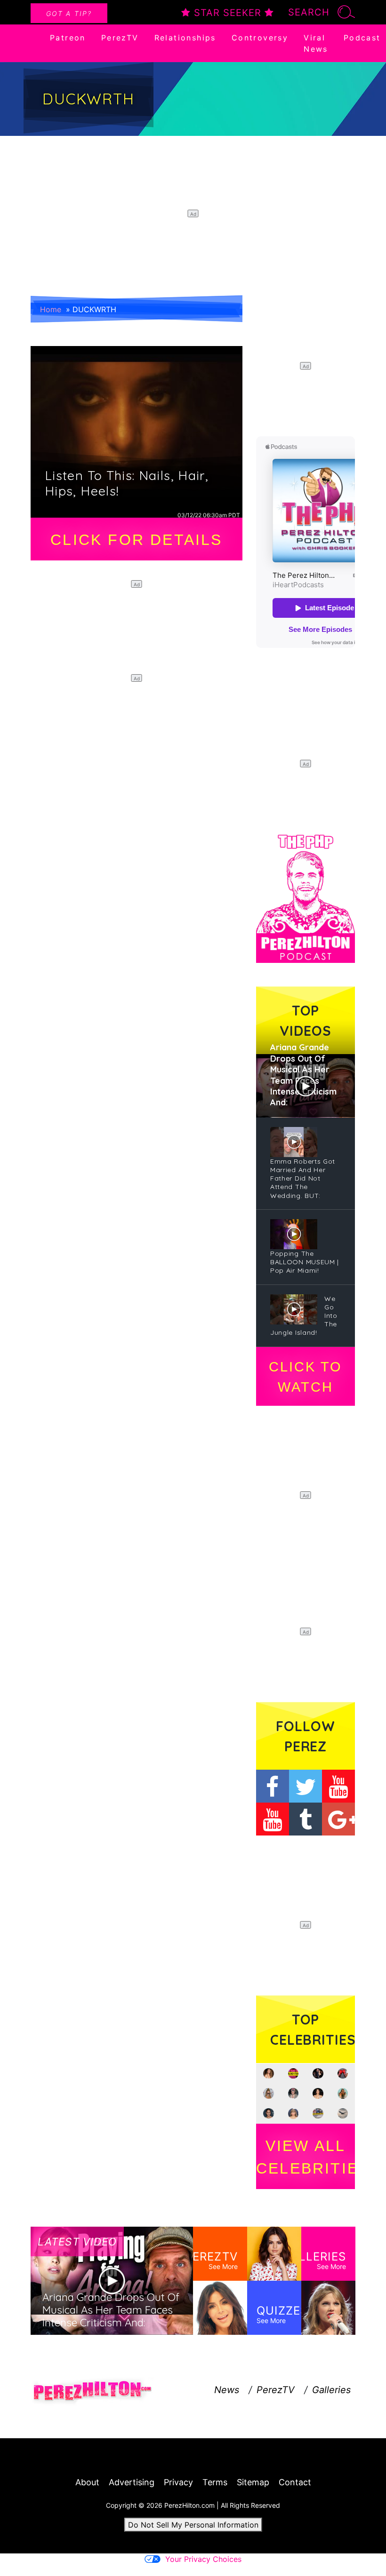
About (87, 2482)
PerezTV (120, 38)
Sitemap (253, 2482)
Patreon (68, 38)
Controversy (260, 38)
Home (51, 309)
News (227, 2390)
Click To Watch (305, 1377)
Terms (215, 2482)
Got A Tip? (69, 13)
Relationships (185, 38)
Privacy (178, 2482)
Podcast (362, 38)
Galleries (331, 2390)
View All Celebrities (306, 2157)
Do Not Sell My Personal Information (193, 2525)
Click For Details (136, 540)
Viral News (316, 43)
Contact (295, 2482)
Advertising (132, 2482)
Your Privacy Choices (203, 2559)
